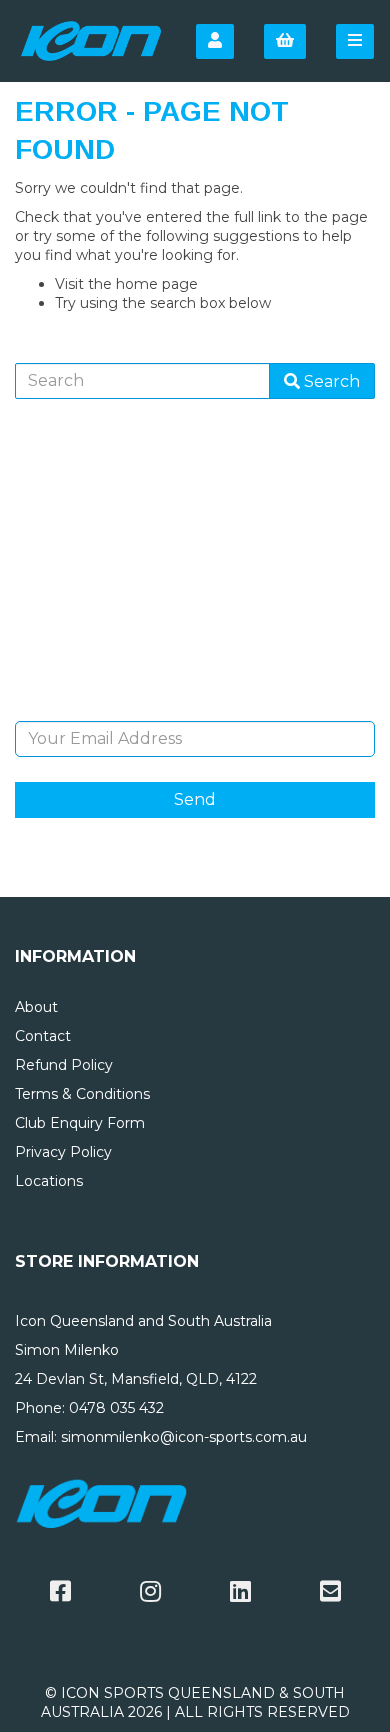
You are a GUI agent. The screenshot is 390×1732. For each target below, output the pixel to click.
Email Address (195, 706)
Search (330, 381)
